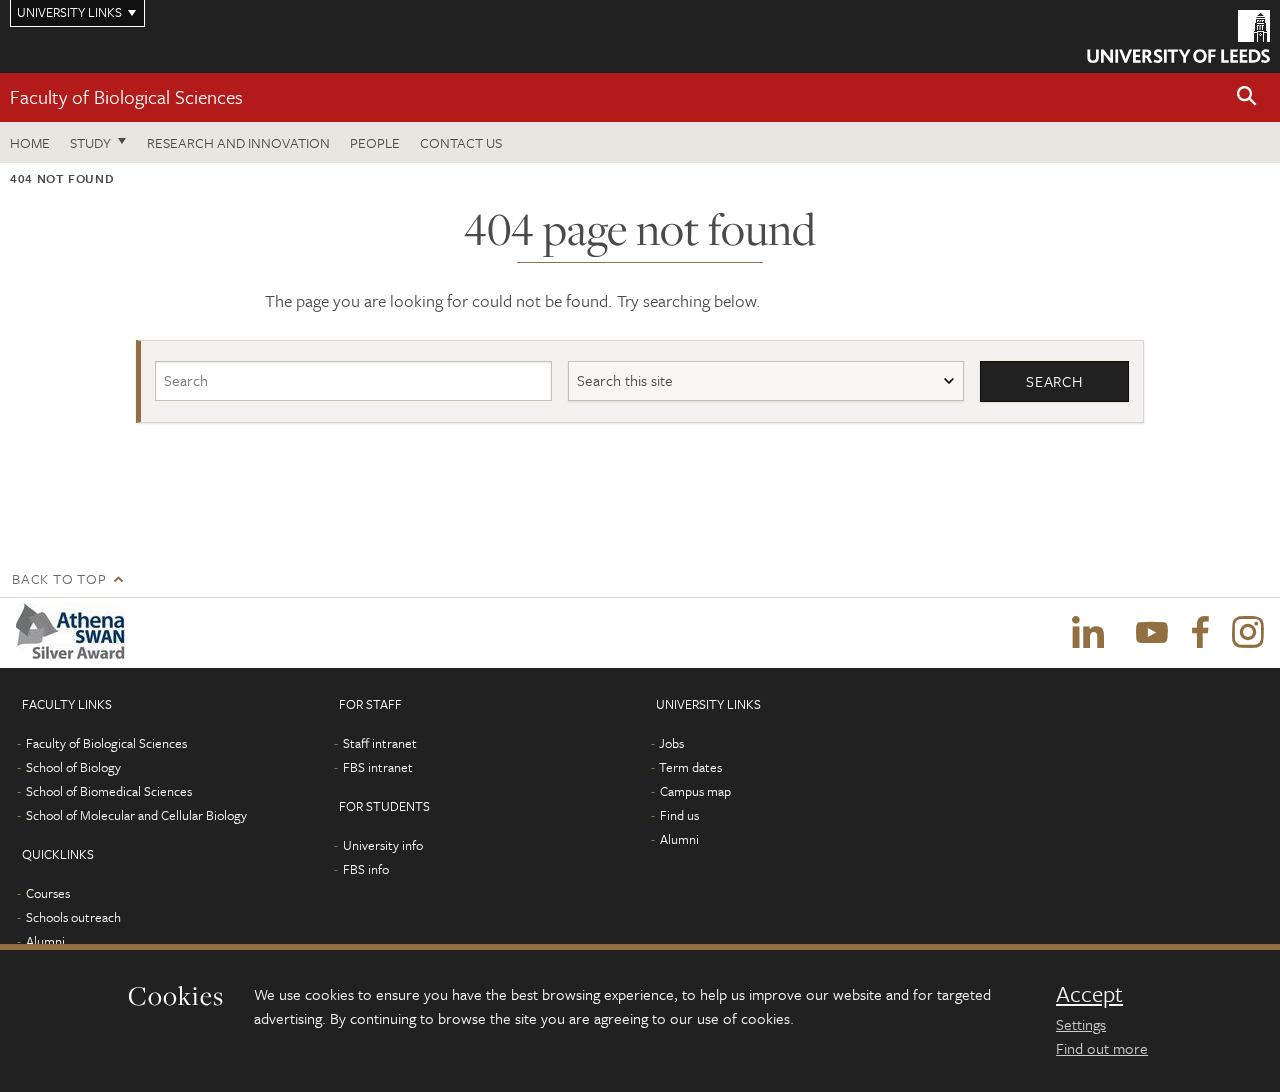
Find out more (1102, 1048)
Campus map (695, 791)
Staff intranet (380, 743)
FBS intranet (378, 767)
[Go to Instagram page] (1248, 633)
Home (30, 142)
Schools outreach (73, 917)
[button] (1247, 97)
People (375, 142)
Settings (1081, 1024)
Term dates (690, 767)
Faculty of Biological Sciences (126, 96)
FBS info (366, 869)
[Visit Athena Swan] (74, 633)
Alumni (45, 941)
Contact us (461, 142)
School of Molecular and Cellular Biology (136, 815)
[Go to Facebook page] (1200, 633)
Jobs (671, 743)
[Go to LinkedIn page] (1088, 633)
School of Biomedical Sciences (109, 791)
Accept (1089, 994)
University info (383, 845)
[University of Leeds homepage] (1178, 36)
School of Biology (73, 767)
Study (90, 142)
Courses (48, 893)
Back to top (59, 578)
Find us (679, 815)
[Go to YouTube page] (1152, 633)
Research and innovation (238, 142)
